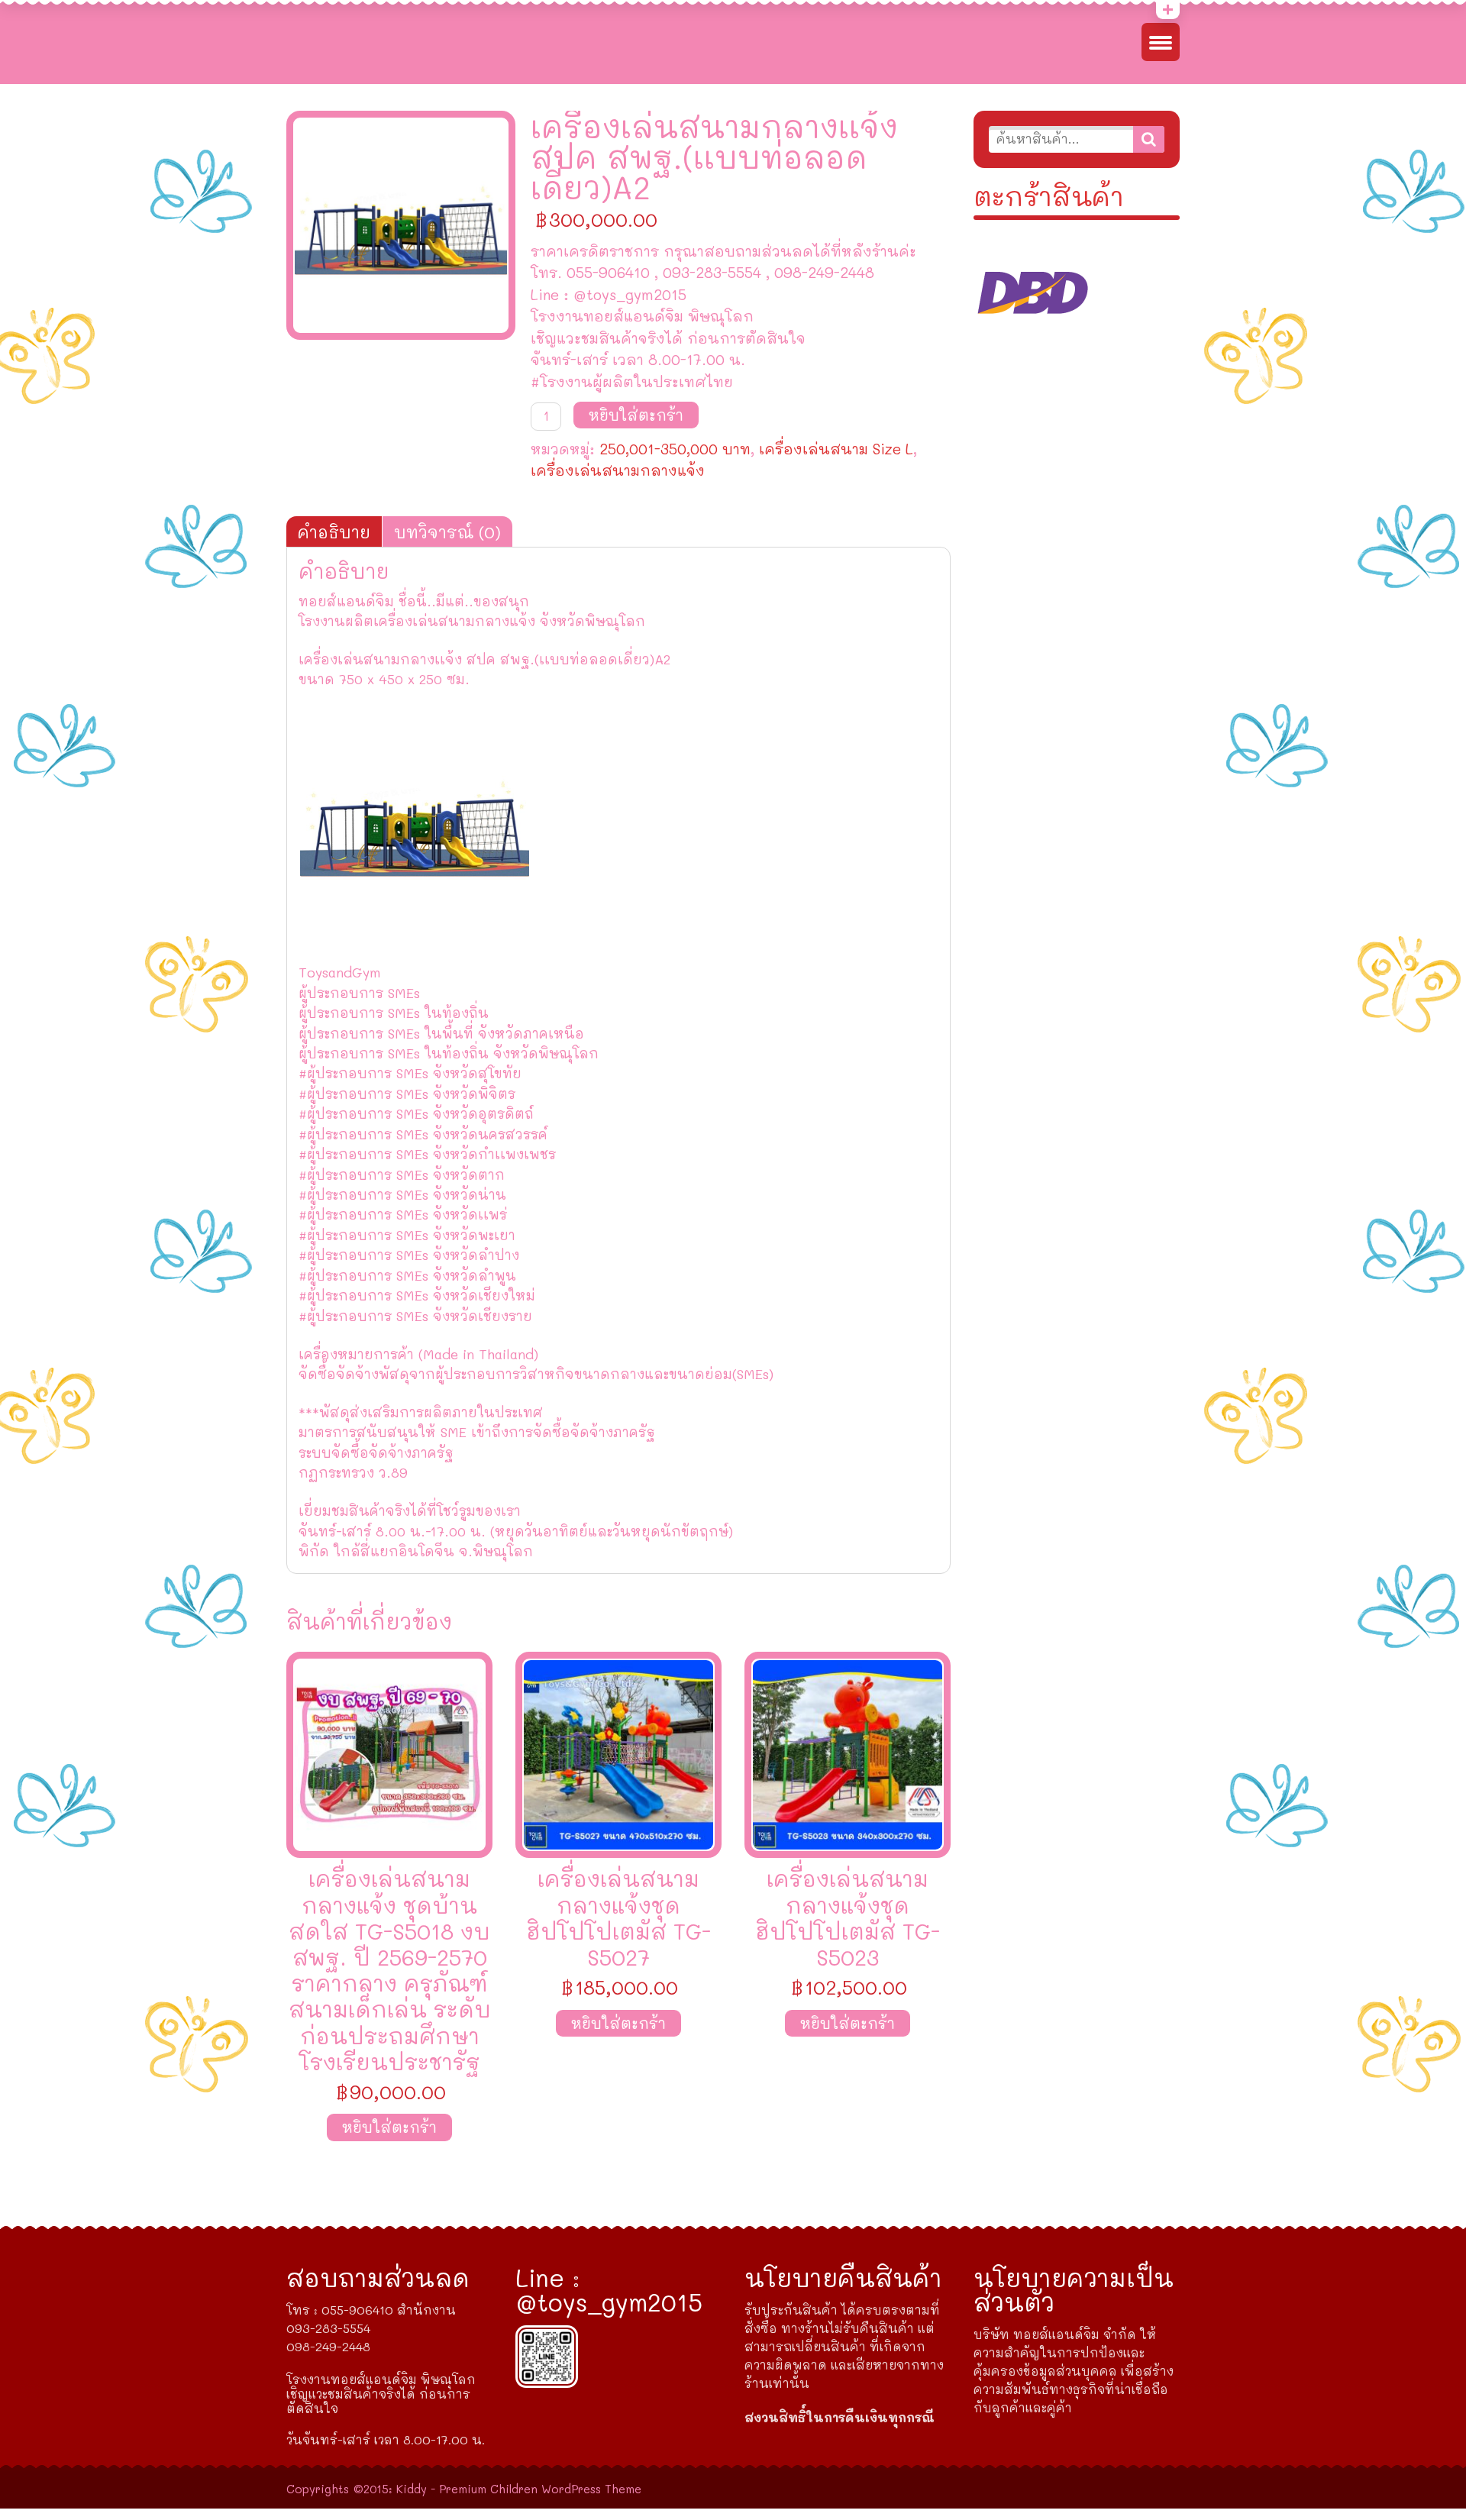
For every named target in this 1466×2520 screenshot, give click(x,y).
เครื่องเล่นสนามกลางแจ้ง (618, 470)
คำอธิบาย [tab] (334, 531)
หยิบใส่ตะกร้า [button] (389, 2127)
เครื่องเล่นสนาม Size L (836, 449)
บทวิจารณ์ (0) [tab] (447, 531)
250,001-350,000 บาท (675, 449)
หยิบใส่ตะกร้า (636, 415)
